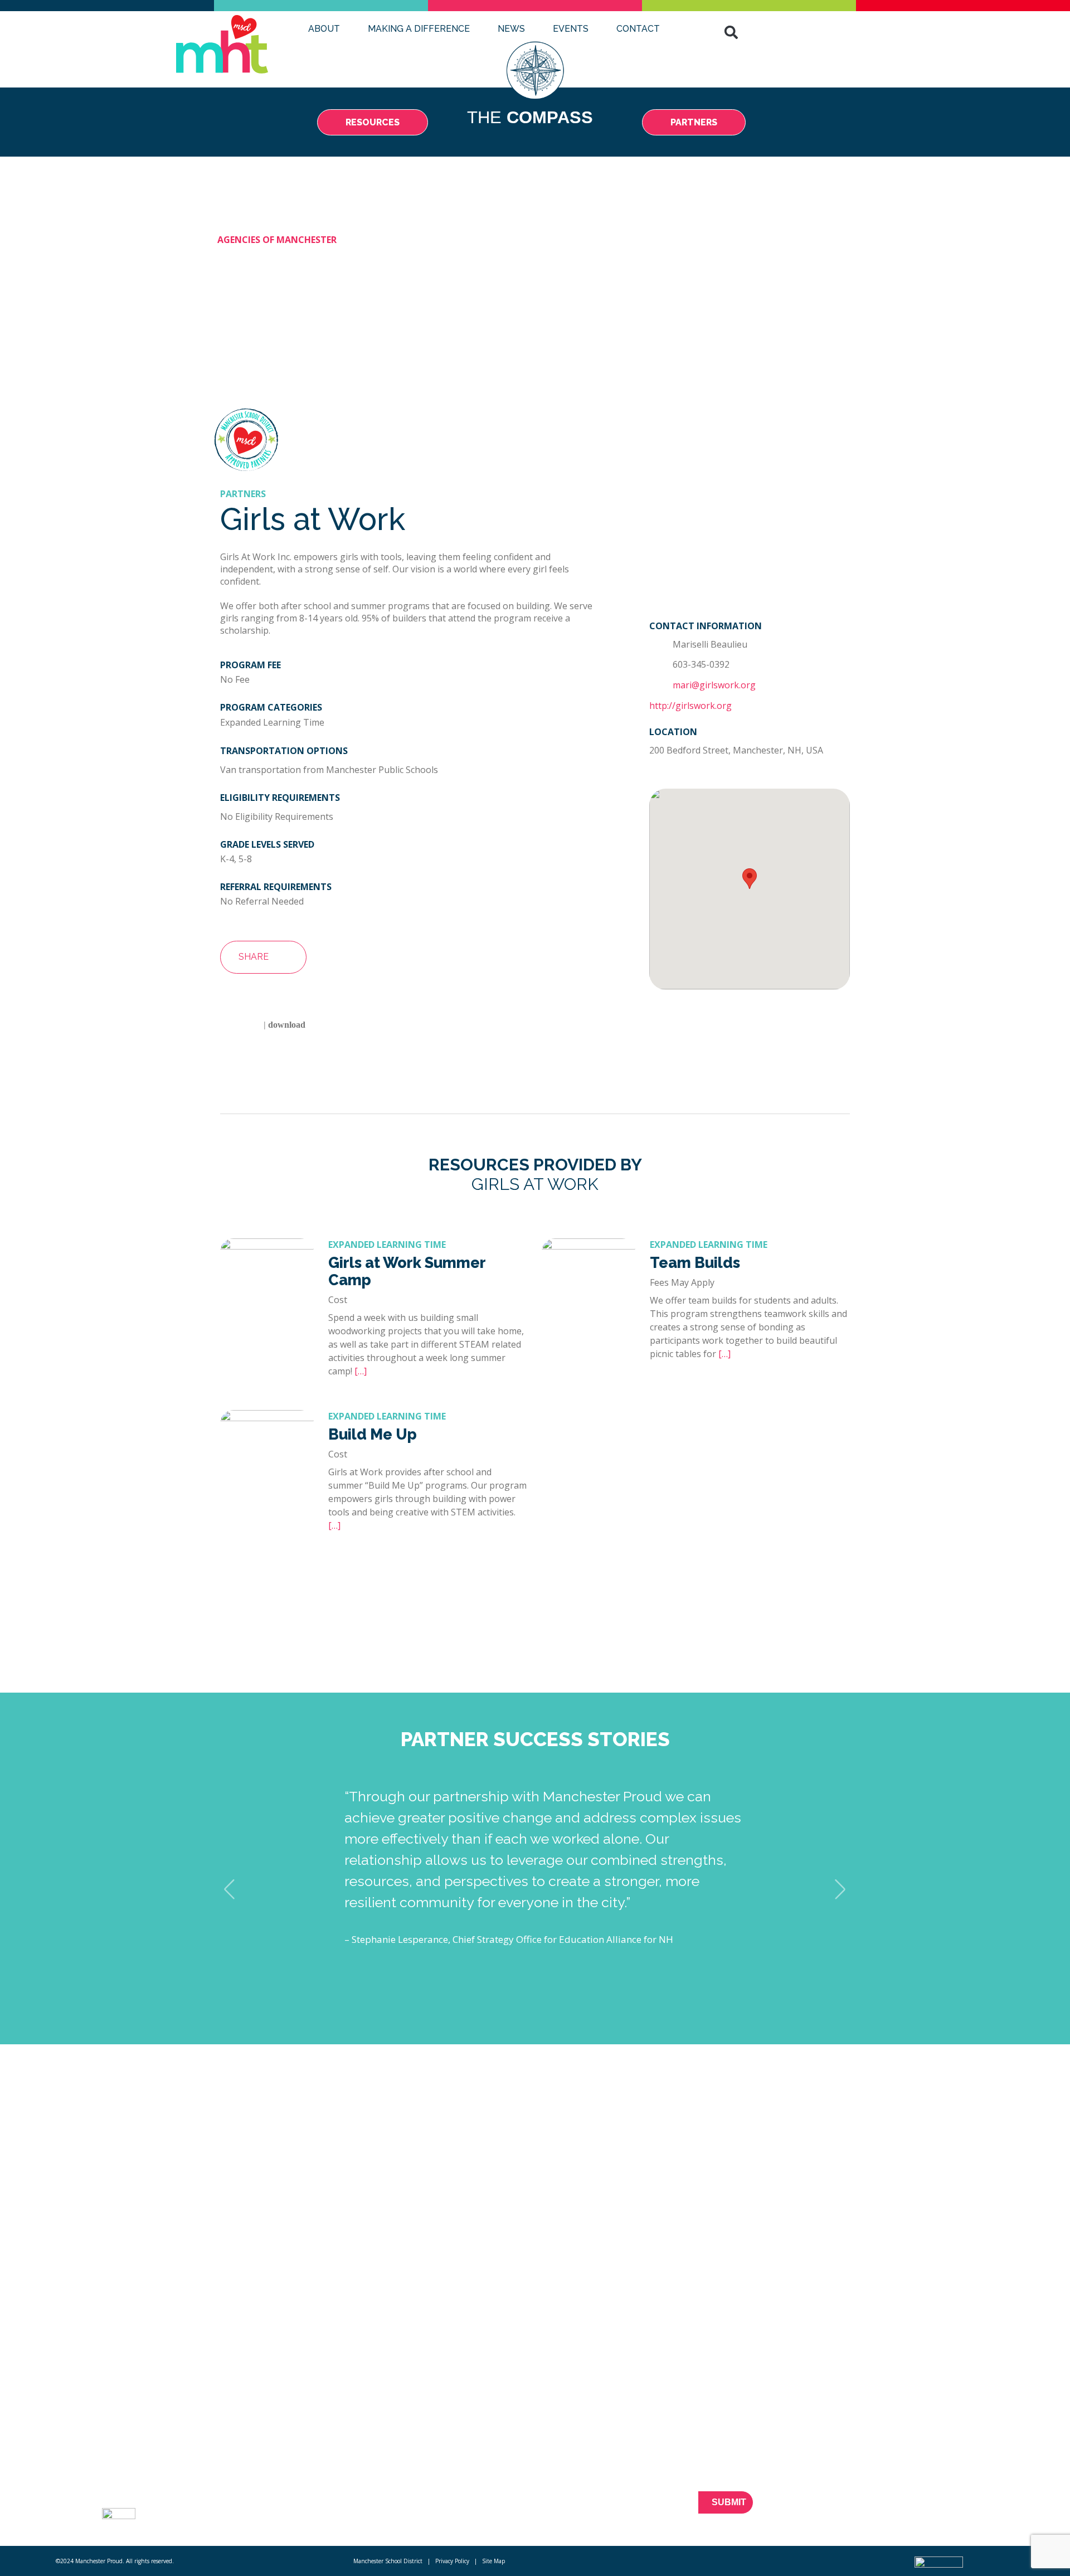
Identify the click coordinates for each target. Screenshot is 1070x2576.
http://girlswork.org (690, 706)
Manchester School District (388, 2561)
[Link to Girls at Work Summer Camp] (267, 1246)
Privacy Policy (452, 2561)
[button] (731, 32)
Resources (243, 2464)
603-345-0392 (701, 664)
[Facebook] (880, 2509)
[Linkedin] (938, 2509)
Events (571, 29)
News (511, 29)
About (324, 29)
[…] (361, 1371)
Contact (638, 29)
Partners (239, 2484)
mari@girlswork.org (714, 685)
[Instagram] (958, 2509)
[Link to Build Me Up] (267, 1418)
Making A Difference (419, 29)
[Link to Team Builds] (588, 1246)
